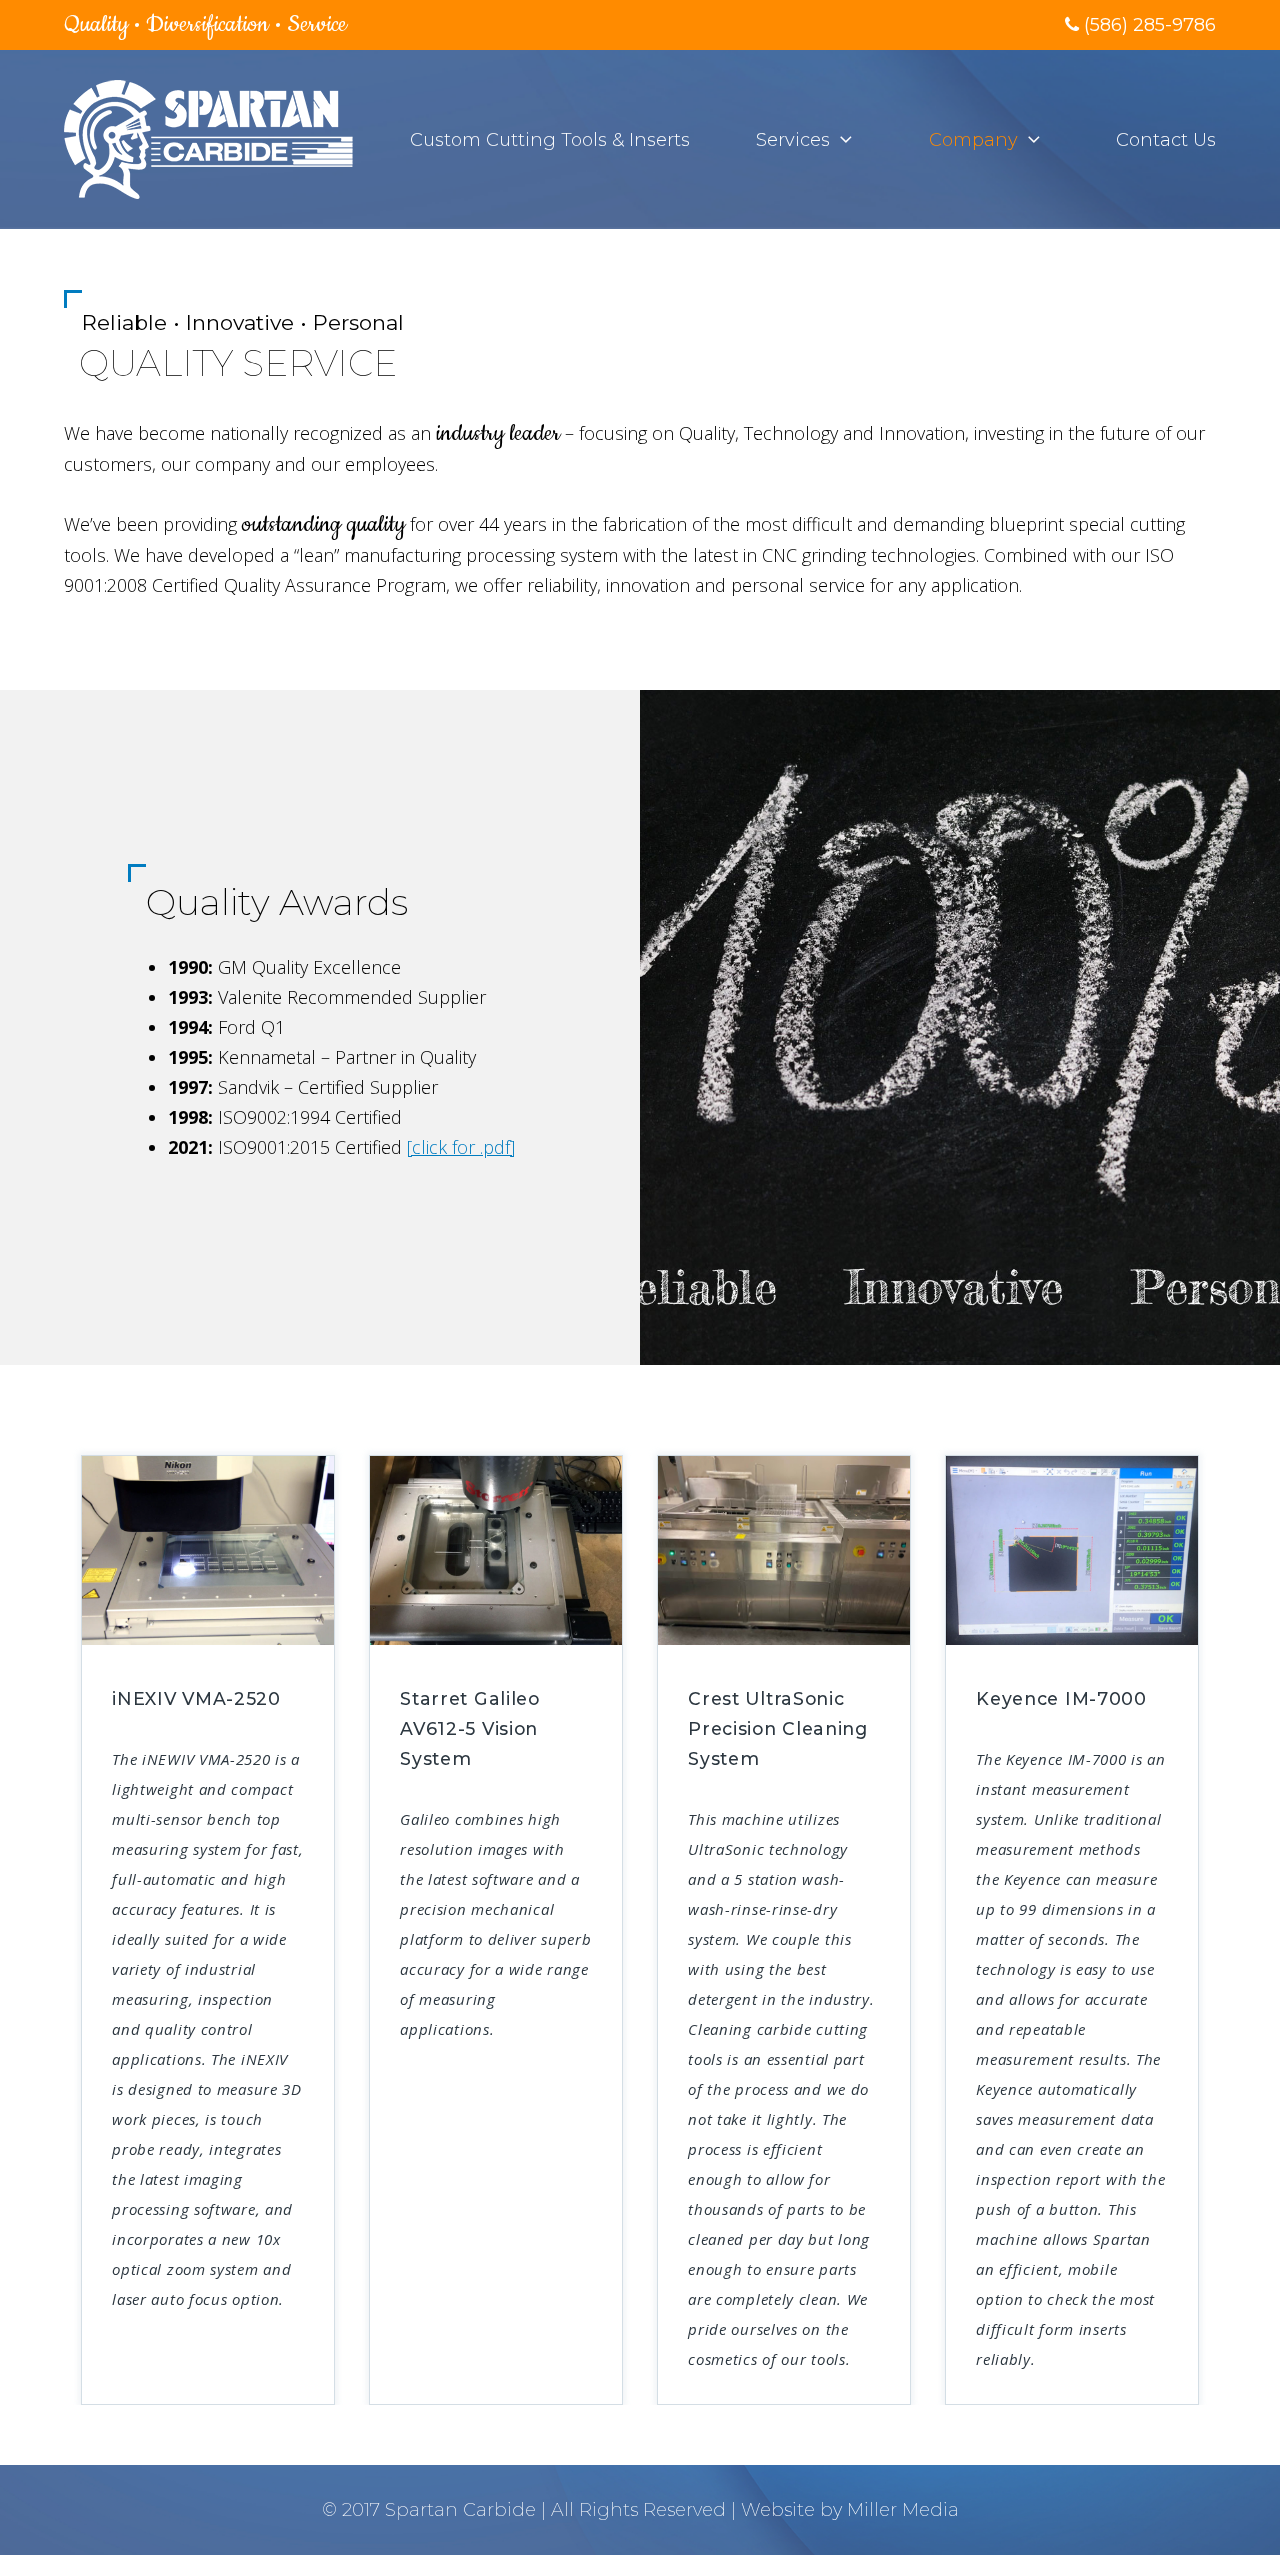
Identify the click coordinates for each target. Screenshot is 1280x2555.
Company (973, 140)
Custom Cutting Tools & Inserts (550, 140)
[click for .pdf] (461, 1147)
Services (793, 140)
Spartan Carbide (460, 2510)
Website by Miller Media (850, 2510)
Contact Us (1166, 140)
